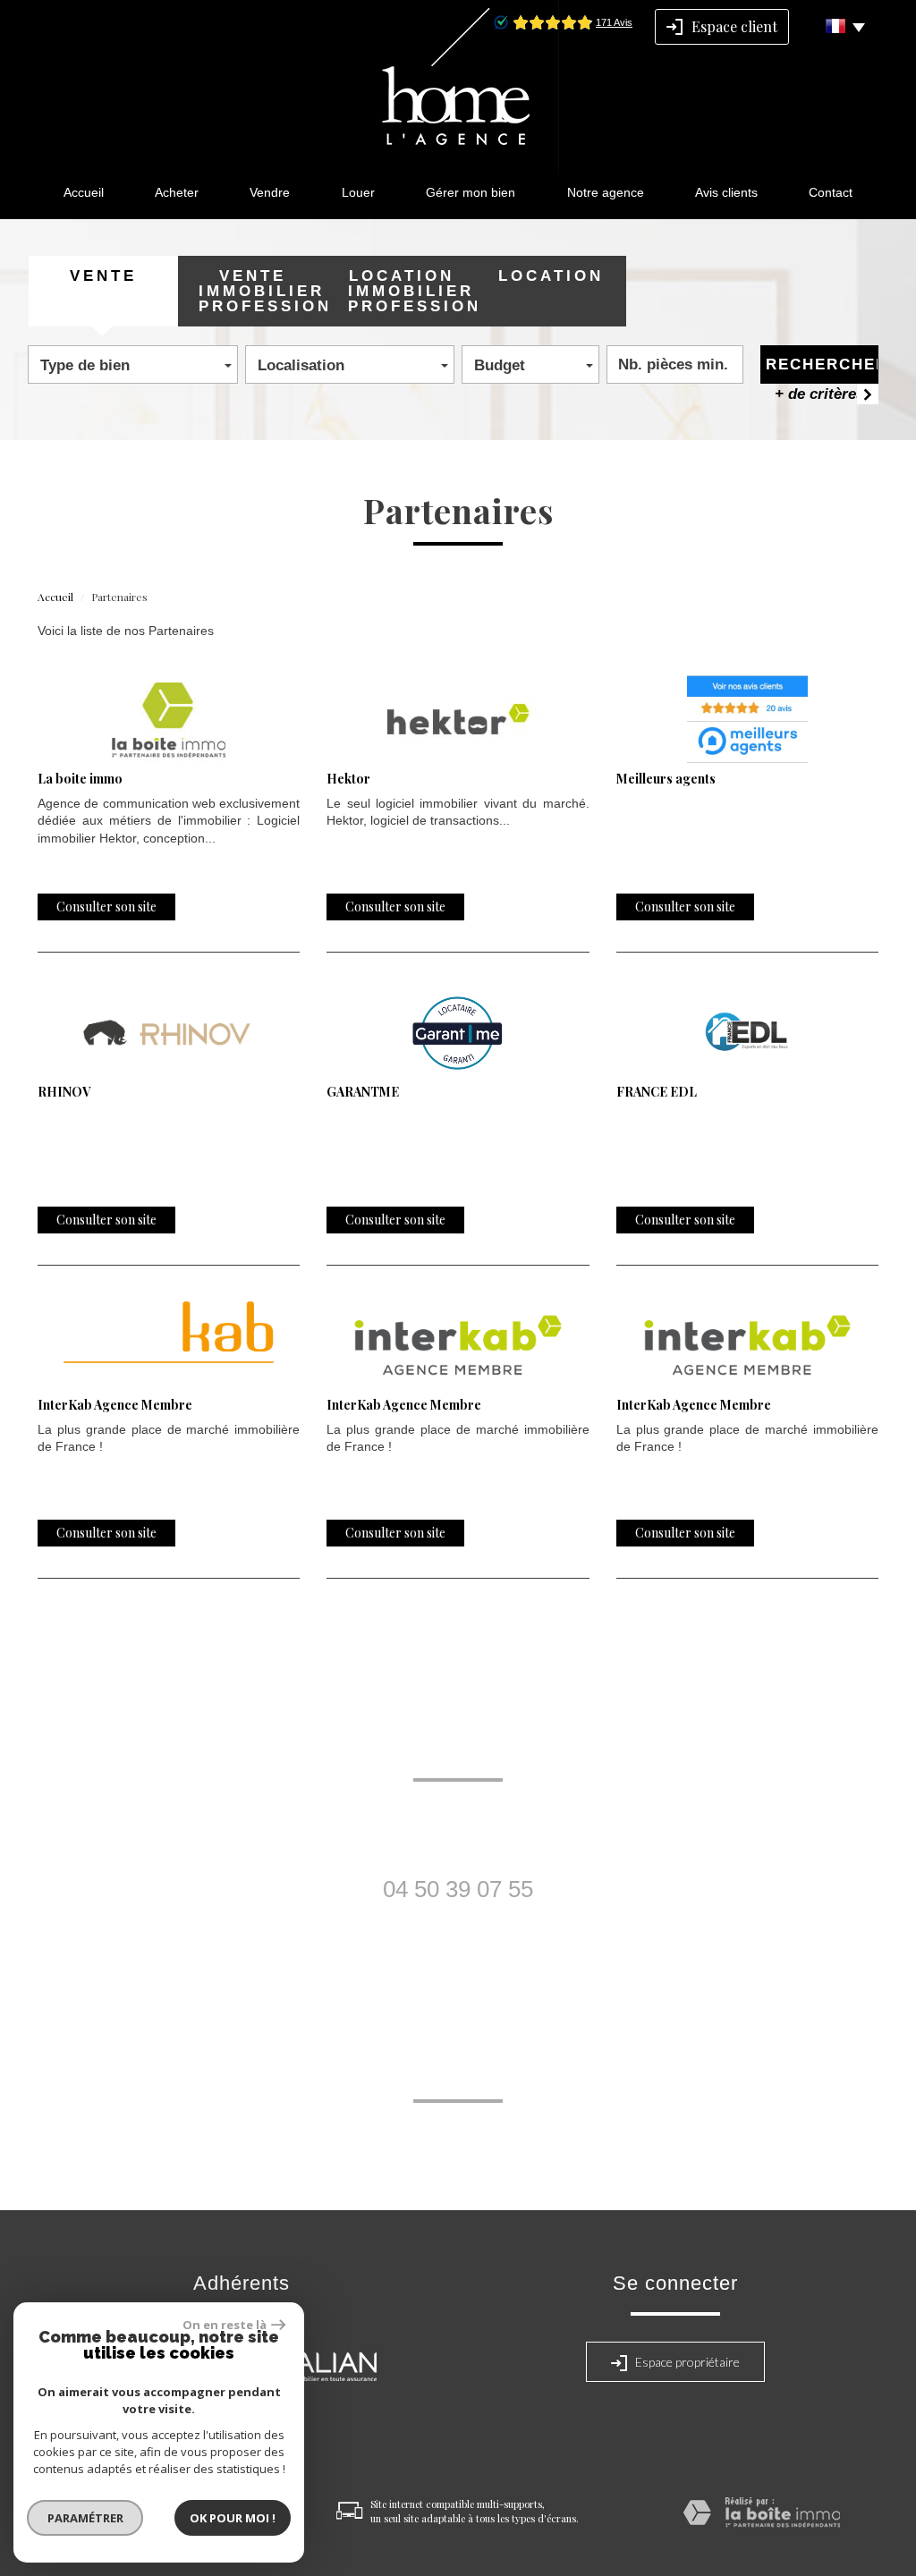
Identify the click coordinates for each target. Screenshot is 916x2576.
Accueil (84, 192)
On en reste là (225, 2325)
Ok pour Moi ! (233, 2518)
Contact (831, 192)
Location (551, 276)
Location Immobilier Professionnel (412, 291)
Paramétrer (85, 2518)
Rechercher (822, 364)
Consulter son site (106, 907)
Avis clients (726, 192)
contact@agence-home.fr (458, 1930)
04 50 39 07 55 (458, 1889)
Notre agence (606, 192)
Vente (103, 276)
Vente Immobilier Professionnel (263, 291)
